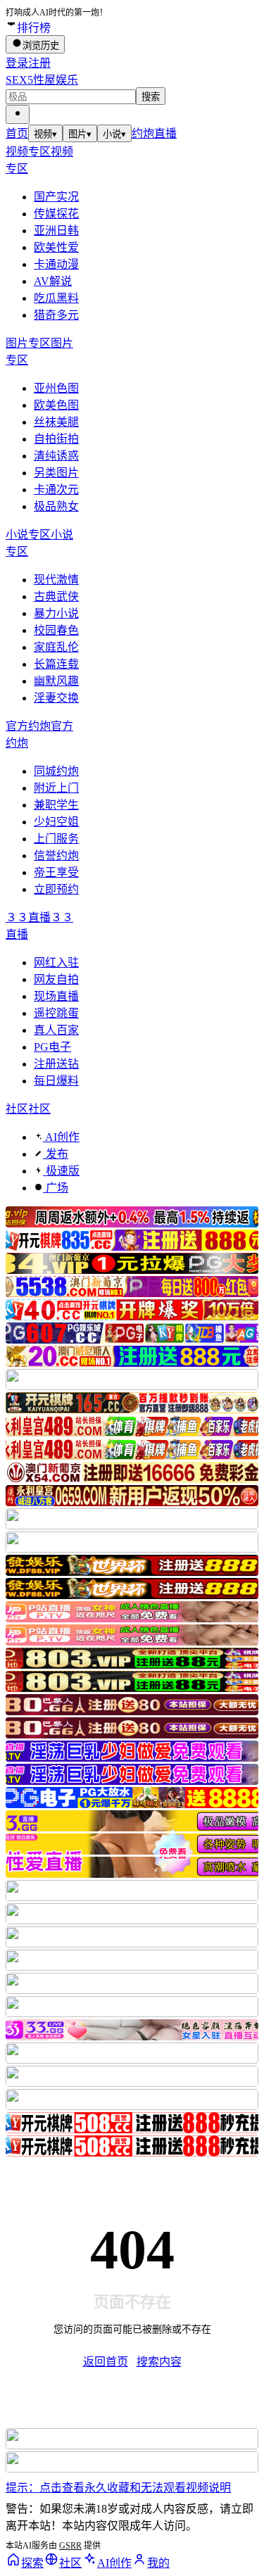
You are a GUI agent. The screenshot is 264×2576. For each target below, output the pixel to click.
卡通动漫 (56, 264)
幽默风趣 (56, 681)
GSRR (70, 2546)
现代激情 (56, 580)
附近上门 (56, 788)
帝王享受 (56, 872)
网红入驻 (56, 962)
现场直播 (56, 996)
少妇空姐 (56, 822)
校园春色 (56, 630)
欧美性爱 (56, 247)
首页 (17, 133)
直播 (165, 133)
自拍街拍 (56, 439)
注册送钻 (56, 1064)
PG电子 (52, 1047)
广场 (56, 1188)
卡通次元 (56, 490)
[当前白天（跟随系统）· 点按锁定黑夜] (18, 114)
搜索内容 (159, 2362)
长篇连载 (56, 664)
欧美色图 (56, 405)
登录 (17, 63)
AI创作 (61, 1137)
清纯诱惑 (56, 456)
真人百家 (56, 1030)
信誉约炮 (56, 855)
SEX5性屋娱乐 (42, 80)
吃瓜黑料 (56, 298)
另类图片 (56, 473)
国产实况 (56, 197)
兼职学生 (56, 805)
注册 (39, 63)
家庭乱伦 (56, 647)
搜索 (151, 97)
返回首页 (106, 2362)
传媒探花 (56, 214)
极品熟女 (56, 506)
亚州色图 (56, 388)
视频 (45, 134)
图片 (80, 134)
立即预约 (56, 889)
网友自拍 (56, 979)
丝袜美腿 (56, 422)
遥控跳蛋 (56, 1013)
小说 (114, 134)
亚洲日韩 (56, 231)
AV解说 (53, 281)
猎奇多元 (56, 315)
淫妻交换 (56, 698)
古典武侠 (56, 596)
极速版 (61, 1171)
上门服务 (56, 839)
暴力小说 (56, 613)
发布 (56, 1154)
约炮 (143, 133)
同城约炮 (56, 771)
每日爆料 (56, 1081)
